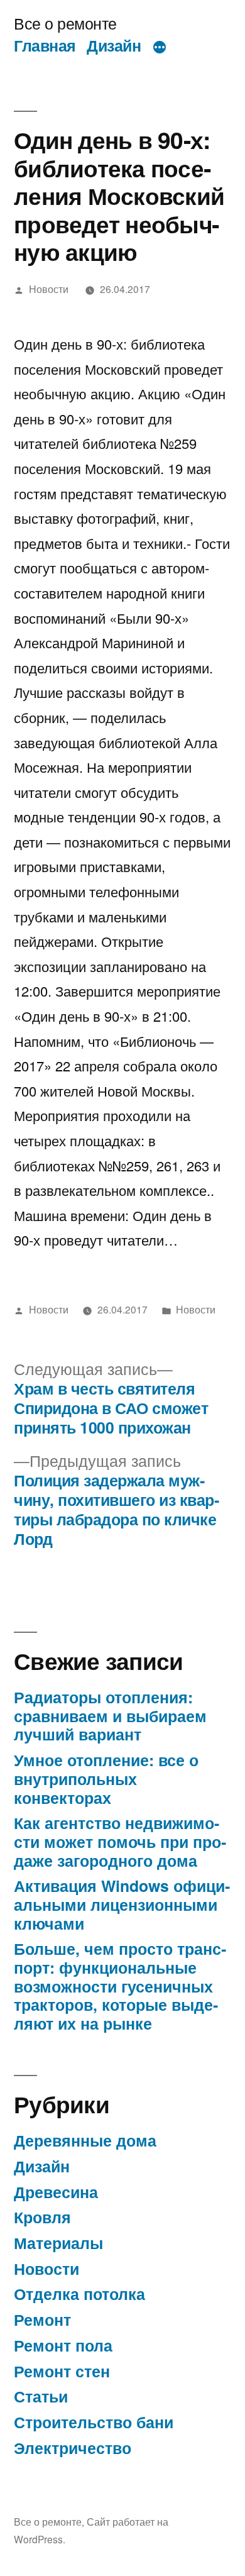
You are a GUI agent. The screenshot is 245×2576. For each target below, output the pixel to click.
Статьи (41, 2396)
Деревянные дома (85, 2140)
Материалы (58, 2243)
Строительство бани (94, 2422)
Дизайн (114, 45)
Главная (45, 45)
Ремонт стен (62, 2371)
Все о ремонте (65, 23)
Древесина (56, 2192)
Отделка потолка (79, 2294)
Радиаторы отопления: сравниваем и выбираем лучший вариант (110, 1716)
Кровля (42, 2217)
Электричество (73, 2448)
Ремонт (42, 2319)
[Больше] (160, 48)
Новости (49, 289)
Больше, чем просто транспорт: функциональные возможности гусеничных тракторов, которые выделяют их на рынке (120, 1986)
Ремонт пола (63, 2345)
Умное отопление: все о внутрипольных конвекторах (106, 1778)
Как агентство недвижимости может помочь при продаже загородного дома (120, 1841)
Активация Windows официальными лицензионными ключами (122, 1904)
